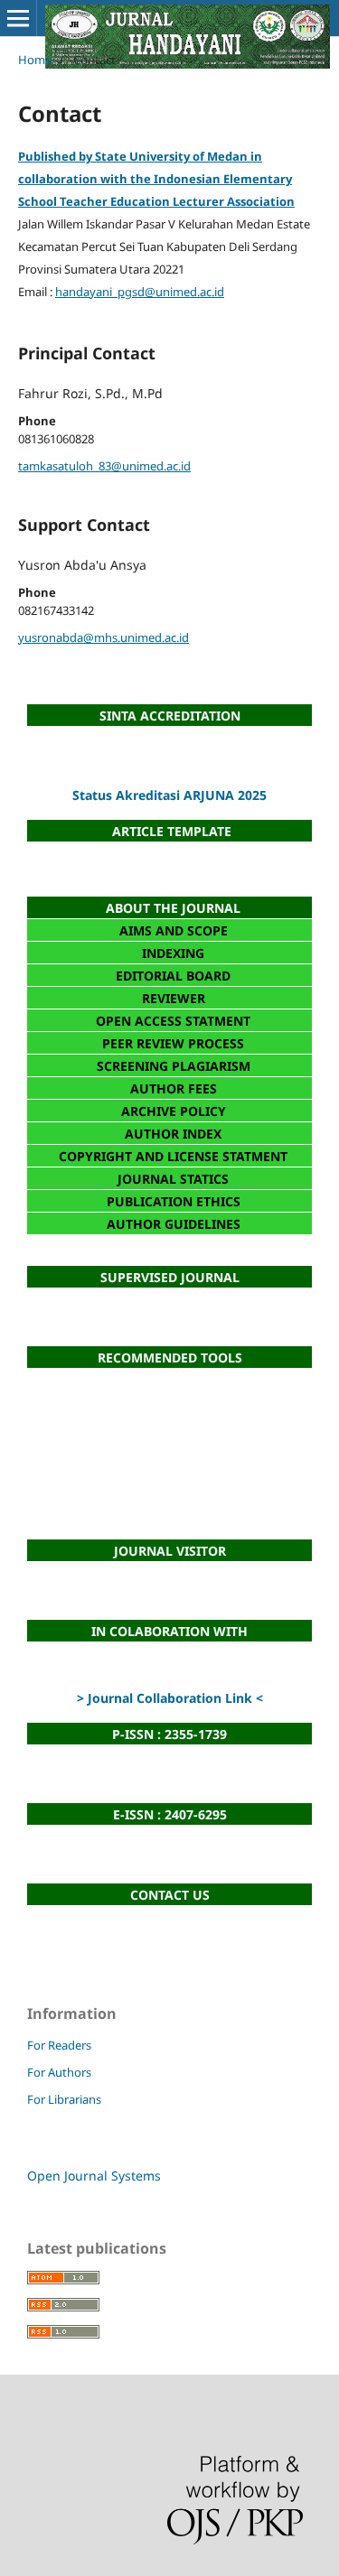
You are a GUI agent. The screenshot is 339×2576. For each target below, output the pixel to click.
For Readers (59, 2045)
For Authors (59, 2072)
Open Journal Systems (94, 2176)
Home (35, 60)
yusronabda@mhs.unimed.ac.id (104, 637)
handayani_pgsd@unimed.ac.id (140, 292)
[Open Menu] (18, 18)
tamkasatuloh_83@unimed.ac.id (104, 466)
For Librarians (64, 2099)
